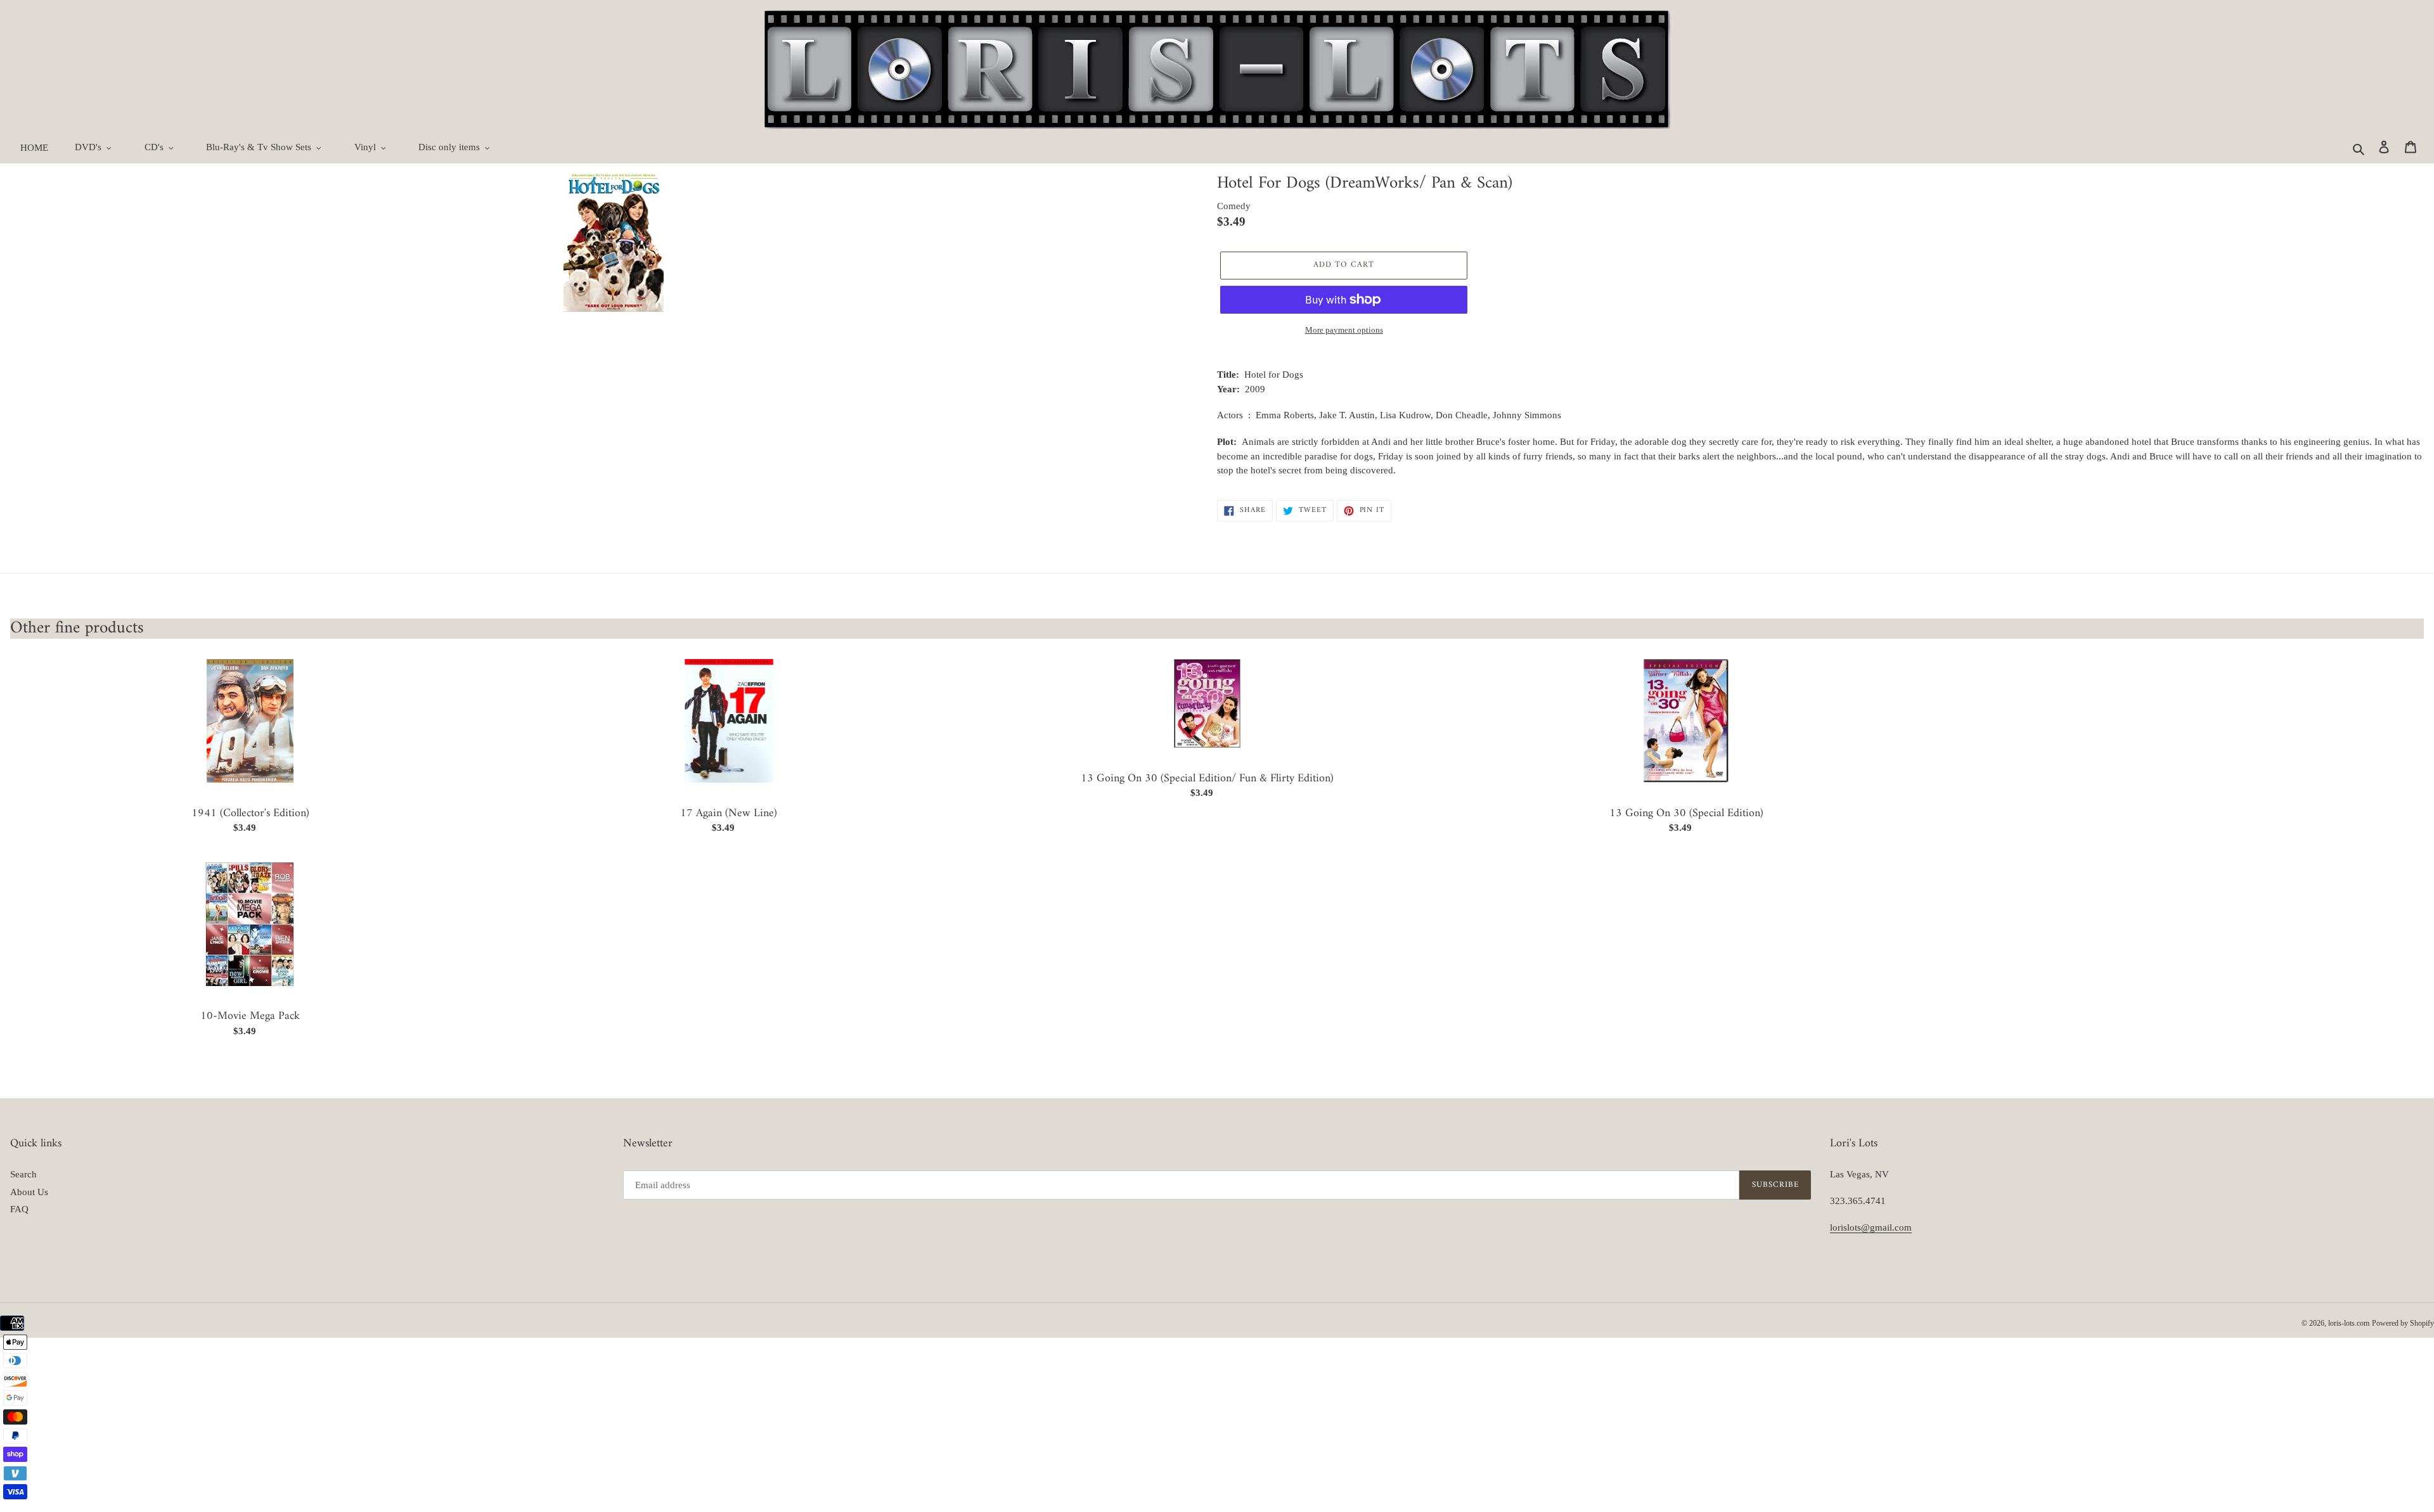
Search (23, 1174)
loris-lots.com (2349, 1323)
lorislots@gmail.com (1871, 1227)
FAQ (19, 1209)
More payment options (1344, 330)
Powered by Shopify (2403, 1323)
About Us (29, 1192)
